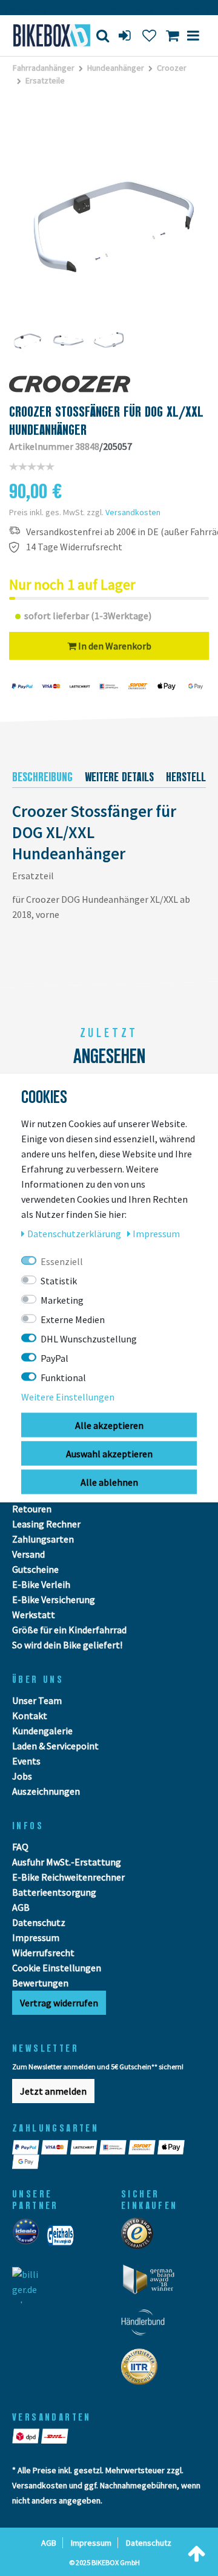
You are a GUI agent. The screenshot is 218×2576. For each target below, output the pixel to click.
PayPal (54, 1358)
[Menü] (193, 35)
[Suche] (103, 35)
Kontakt (30, 1716)
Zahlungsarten (43, 1539)
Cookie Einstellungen (57, 1968)
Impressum (36, 1937)
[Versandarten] (27, 2436)
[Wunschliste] (149, 35)
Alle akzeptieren (109, 1425)
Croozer (172, 68)
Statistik (59, 1281)
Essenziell (62, 1261)
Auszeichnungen (46, 1791)
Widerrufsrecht (43, 1953)
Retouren (32, 1509)
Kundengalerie (42, 1731)
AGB (21, 1907)
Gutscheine (35, 1569)
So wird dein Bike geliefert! (67, 1645)
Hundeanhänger (116, 68)
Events (26, 1761)
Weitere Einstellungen (68, 1397)
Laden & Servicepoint (55, 1746)
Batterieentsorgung (54, 1892)
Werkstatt (34, 1615)
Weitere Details (119, 777)
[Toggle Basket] (172, 35)
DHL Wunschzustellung (89, 1339)
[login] (126, 35)
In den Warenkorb (114, 646)
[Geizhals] (64, 2239)
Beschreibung (42, 777)
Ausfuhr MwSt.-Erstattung (67, 1862)
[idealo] (29, 2239)
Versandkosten (133, 512)
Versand (28, 1554)
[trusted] (141, 2237)
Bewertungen (40, 1983)
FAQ (20, 1847)
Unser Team (37, 1700)
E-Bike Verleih (41, 1584)
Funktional (63, 1377)
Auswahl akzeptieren (109, 1454)
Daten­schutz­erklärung (75, 1234)
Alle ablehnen (109, 1482)
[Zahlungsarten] (27, 2147)
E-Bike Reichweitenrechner (68, 1877)
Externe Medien (73, 1319)
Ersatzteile (45, 80)
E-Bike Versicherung (54, 1599)
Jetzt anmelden (53, 2091)
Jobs (22, 1776)
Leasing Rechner (46, 1524)
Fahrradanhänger (44, 68)
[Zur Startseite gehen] (45, 35)
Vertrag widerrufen (59, 2003)
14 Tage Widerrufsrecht (74, 547)
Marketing (62, 1300)
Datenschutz (39, 1922)
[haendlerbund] (147, 2326)
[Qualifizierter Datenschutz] (143, 2370)
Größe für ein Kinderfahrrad (69, 1630)
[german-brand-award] (153, 2283)
